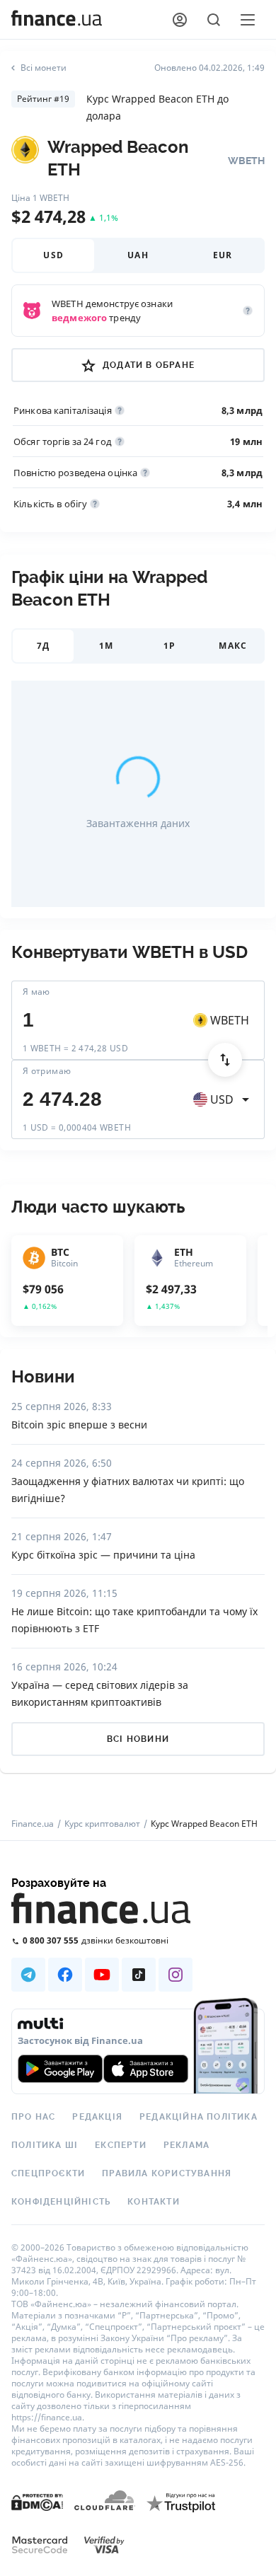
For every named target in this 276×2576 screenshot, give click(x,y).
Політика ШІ (45, 2145)
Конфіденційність (61, 2202)
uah (138, 255)
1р (169, 646)
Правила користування (167, 2173)
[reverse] (225, 1060)
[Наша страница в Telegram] (28, 1975)
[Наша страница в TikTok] (139, 1975)
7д (43, 646)
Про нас (33, 2117)
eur (223, 255)
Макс (233, 646)
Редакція (97, 2117)
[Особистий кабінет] (180, 20)
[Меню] (248, 20)
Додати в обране (149, 365)
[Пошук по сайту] (214, 20)
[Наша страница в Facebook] (65, 1975)
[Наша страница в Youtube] (102, 1975)
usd (53, 255)
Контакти (154, 2202)
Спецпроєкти (48, 2173)
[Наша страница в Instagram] (176, 1975)
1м (106, 646)
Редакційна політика (199, 2117)
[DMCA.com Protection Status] (37, 2516)
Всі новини (138, 1739)
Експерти (121, 2145)
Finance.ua (33, 1824)
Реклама (186, 2145)
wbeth (230, 1020)
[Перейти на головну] (57, 20)
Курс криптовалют (102, 1824)
